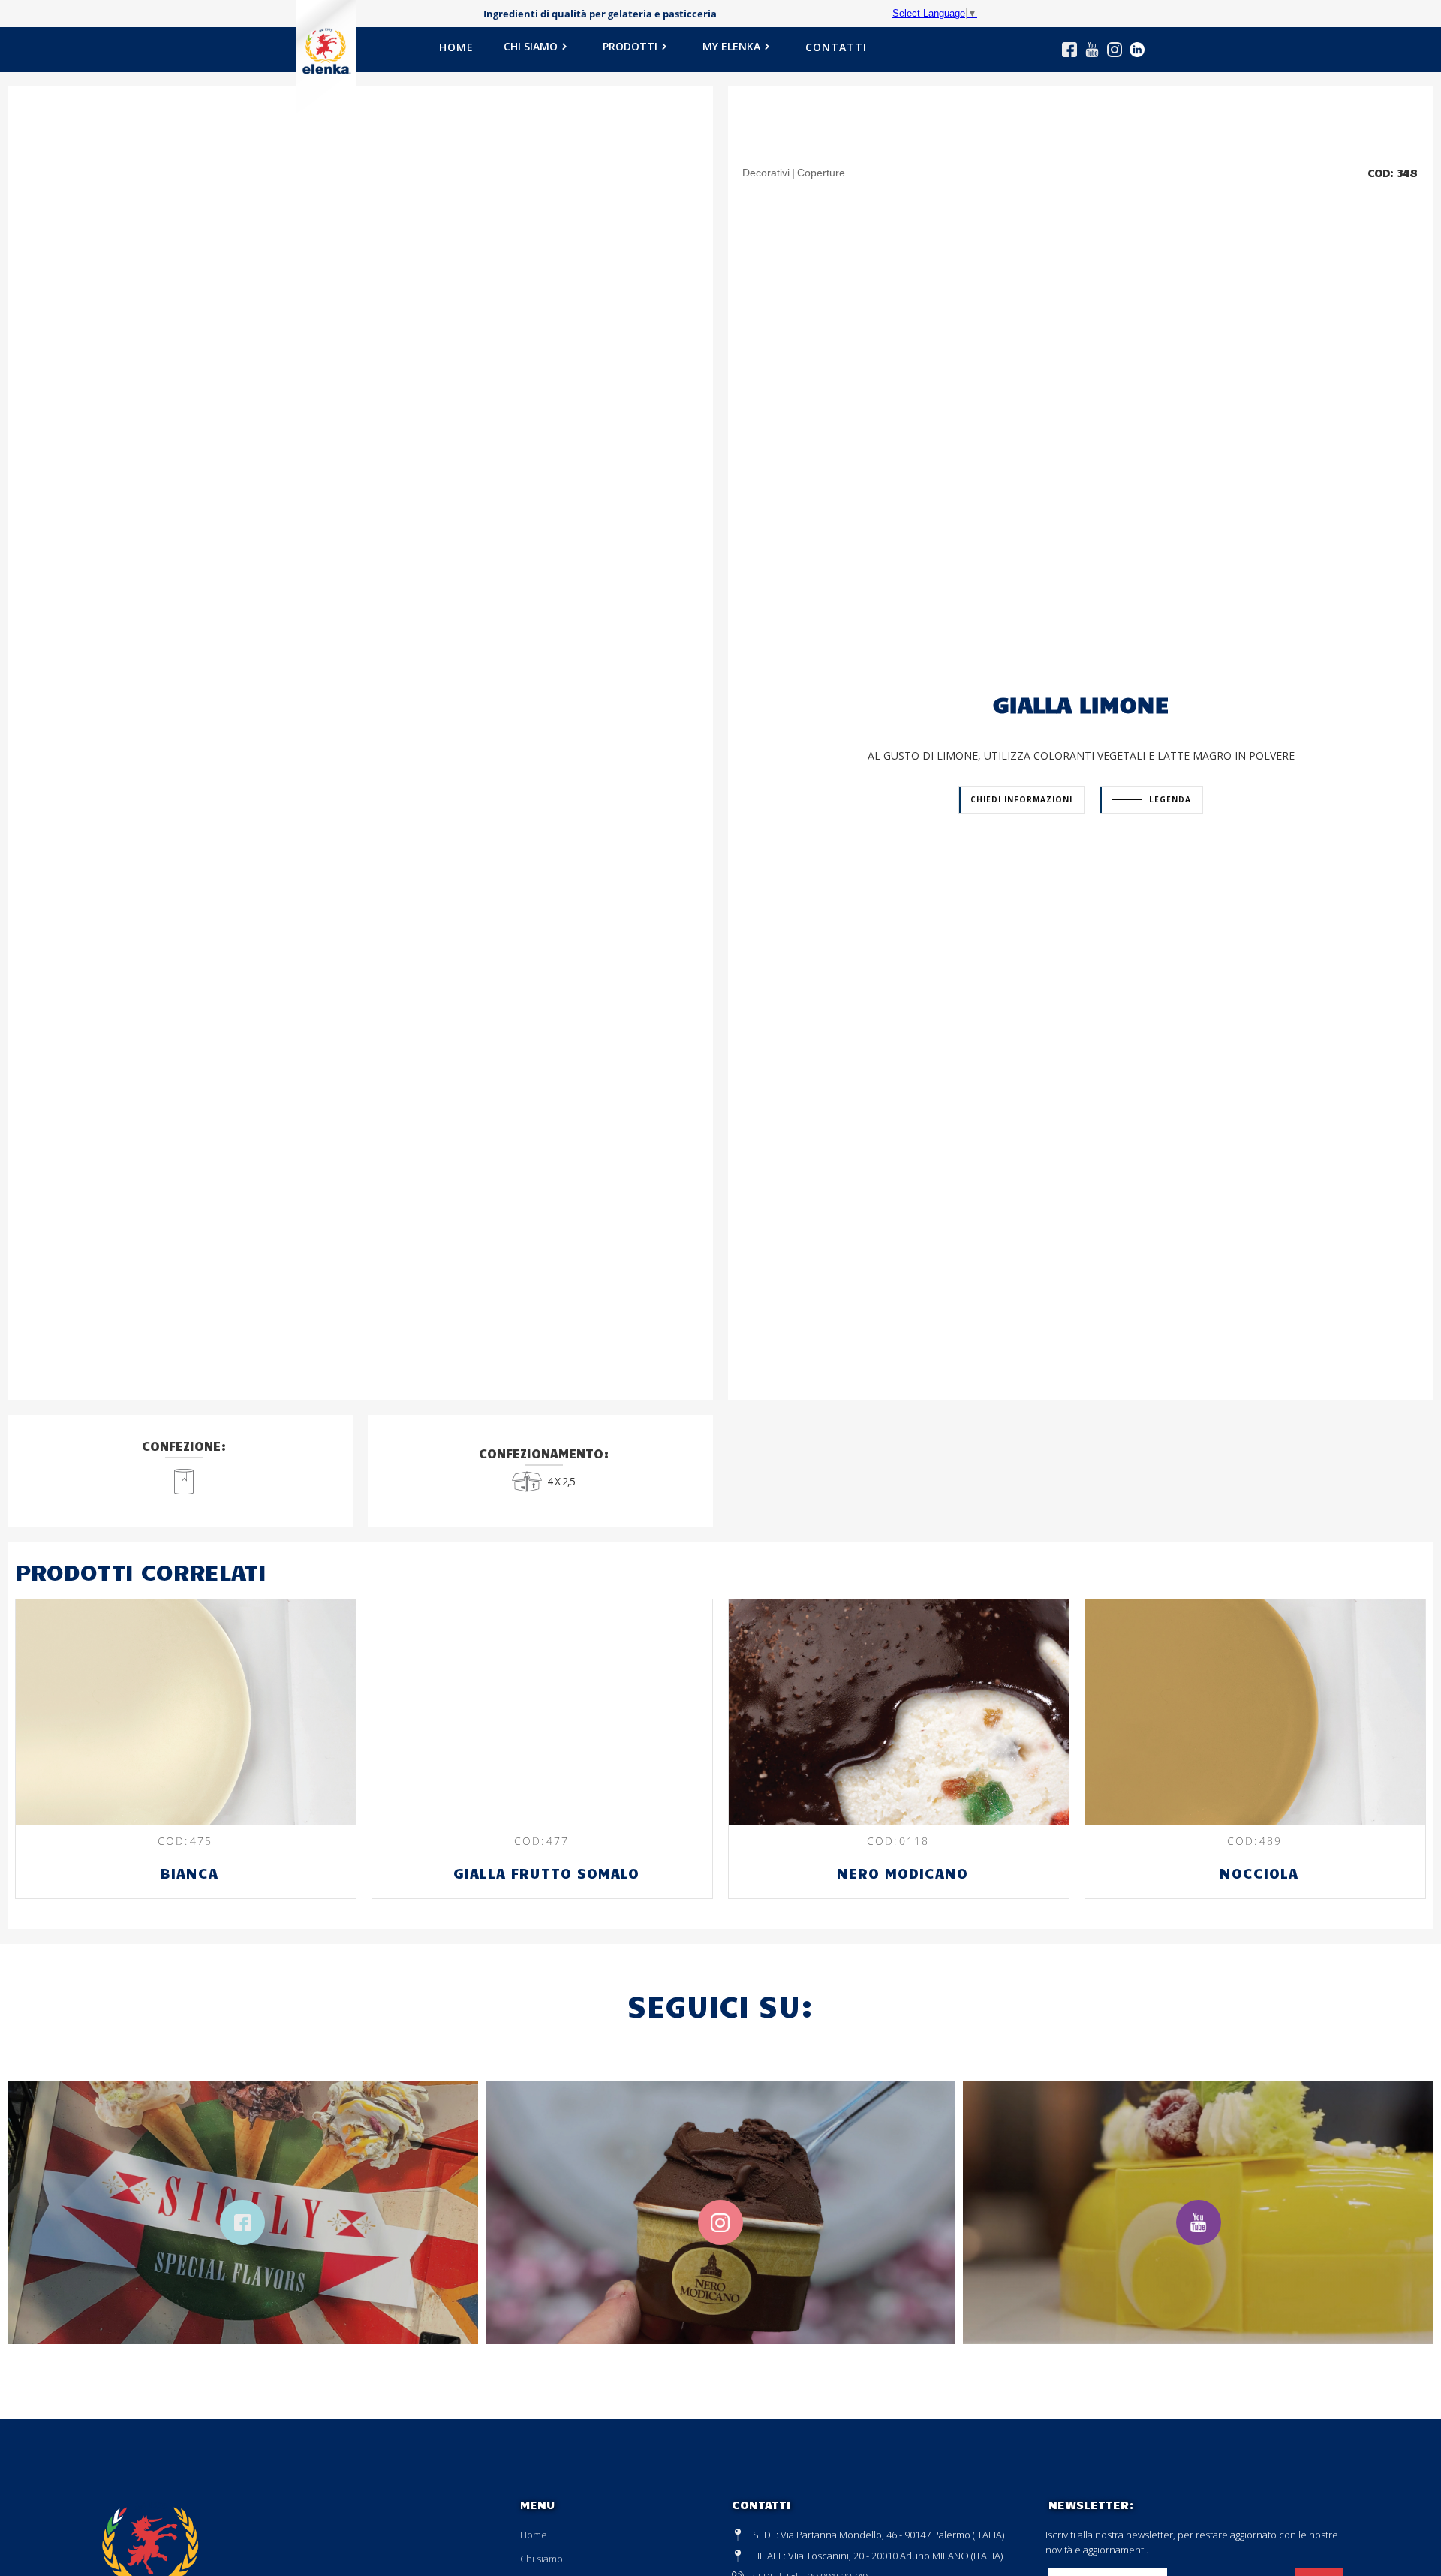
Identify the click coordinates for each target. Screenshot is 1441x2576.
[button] (538, 51)
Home (534, 2535)
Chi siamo (542, 2559)
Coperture (821, 173)
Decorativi (766, 173)
